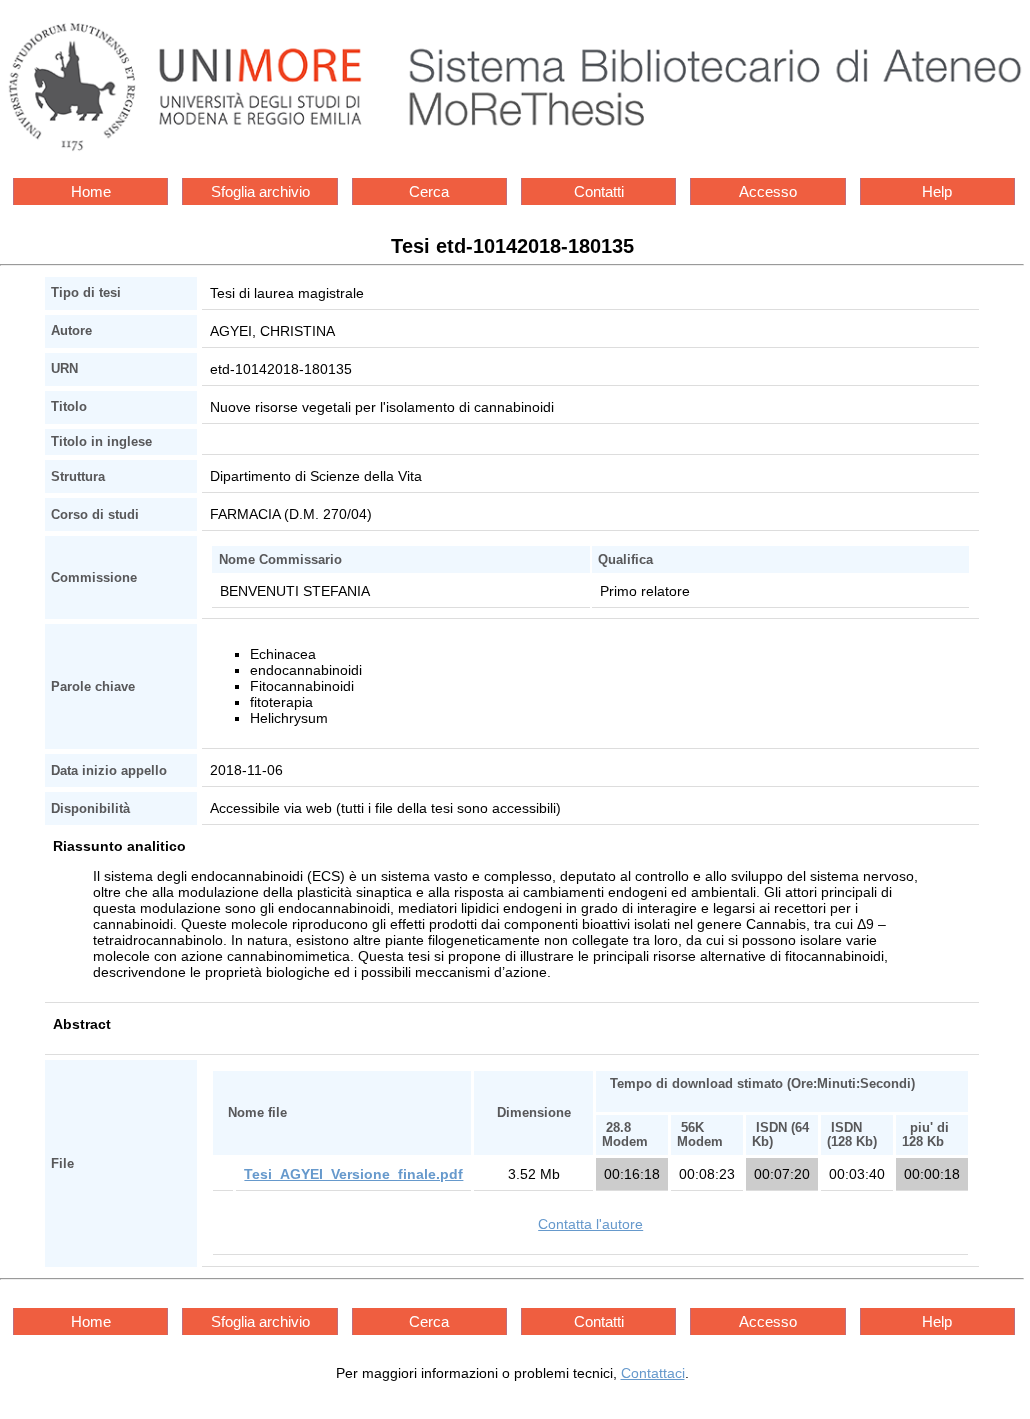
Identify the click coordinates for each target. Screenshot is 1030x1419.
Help (937, 191)
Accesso (768, 191)
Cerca (429, 191)
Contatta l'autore (590, 1224)
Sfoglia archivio (260, 191)
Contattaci (653, 1373)
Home (91, 191)
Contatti (599, 191)
